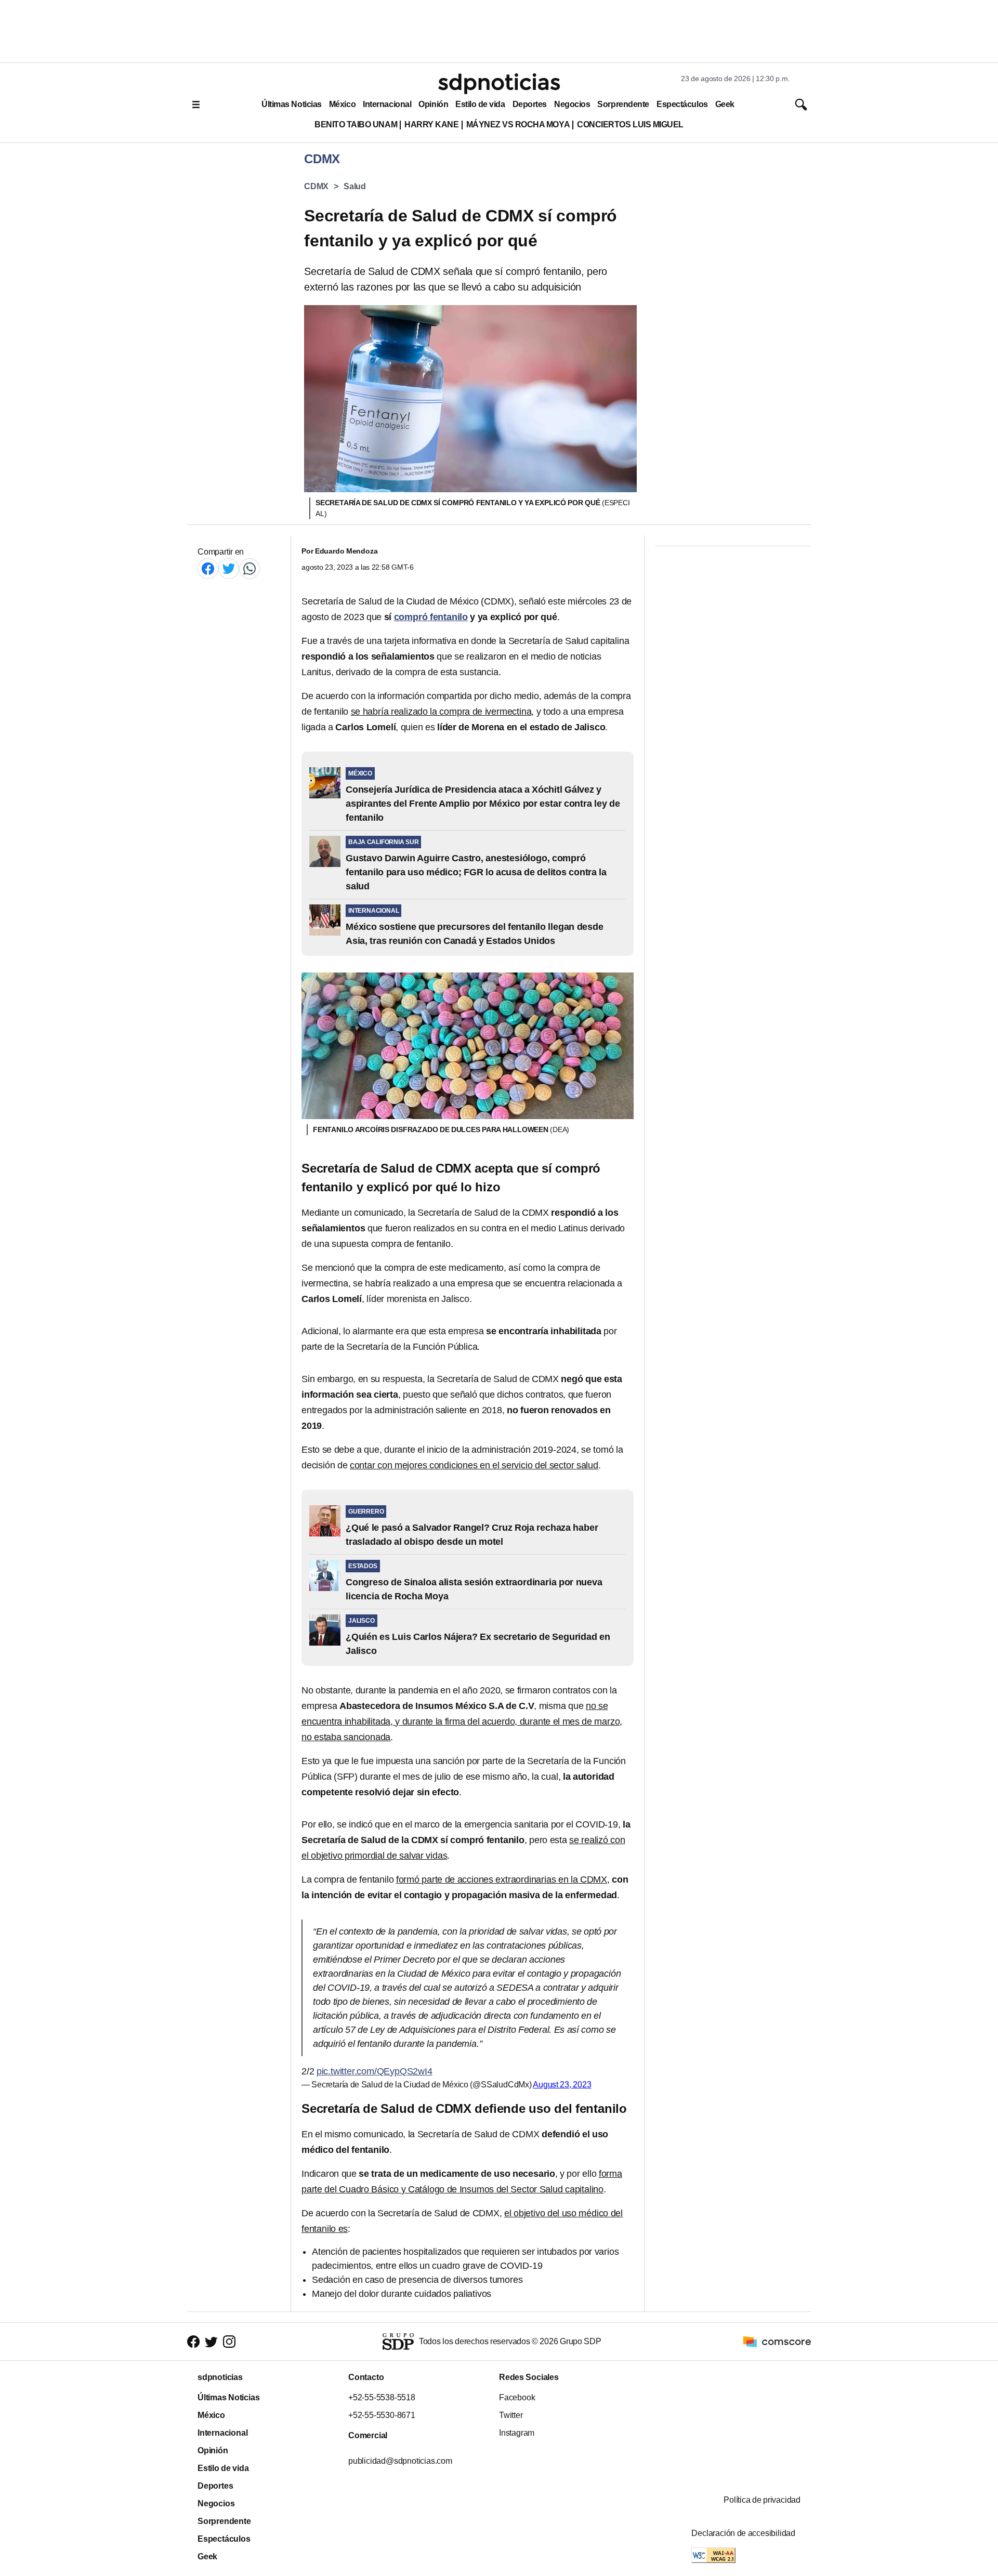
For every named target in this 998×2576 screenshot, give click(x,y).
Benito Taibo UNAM (356, 124)
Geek (725, 104)
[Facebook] (208, 568)
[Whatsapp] (249, 568)
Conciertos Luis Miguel (630, 124)
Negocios (572, 104)
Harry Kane (431, 124)
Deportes (530, 104)
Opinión (433, 104)
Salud (355, 186)
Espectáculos (682, 104)
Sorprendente (623, 104)
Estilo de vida (480, 104)
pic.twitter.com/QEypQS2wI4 (375, 2071)
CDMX (316, 186)
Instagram (517, 2433)
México (342, 104)
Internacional (387, 104)
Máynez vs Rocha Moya (518, 124)
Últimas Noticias (292, 104)
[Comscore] (777, 2341)
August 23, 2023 (562, 2085)
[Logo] (499, 84)
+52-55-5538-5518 (382, 2397)
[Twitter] (229, 568)
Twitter (511, 2415)
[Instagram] (229, 2342)
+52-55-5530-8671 (382, 2415)
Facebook (517, 2397)
